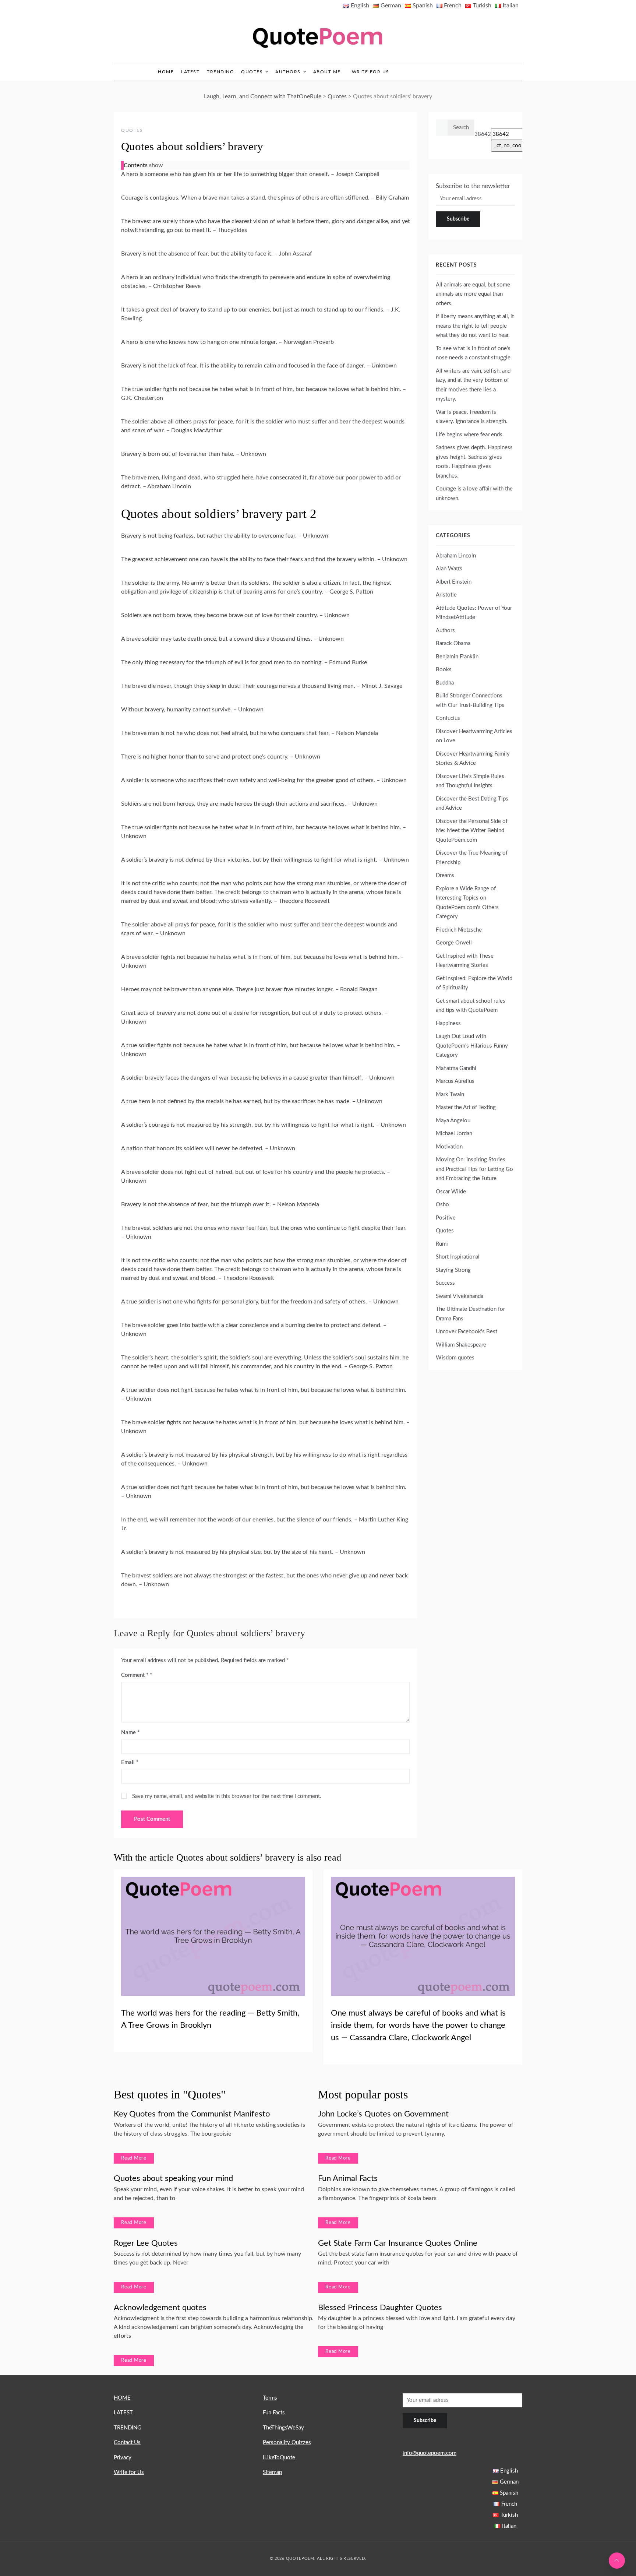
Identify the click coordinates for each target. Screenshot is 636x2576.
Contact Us (127, 2443)
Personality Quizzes (287, 2443)
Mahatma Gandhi (456, 1068)
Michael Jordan (454, 1134)
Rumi (442, 1244)
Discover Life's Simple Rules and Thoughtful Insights (470, 781)
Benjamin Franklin (457, 657)
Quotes (252, 72)
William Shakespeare (461, 1345)
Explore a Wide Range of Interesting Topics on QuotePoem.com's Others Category (467, 903)
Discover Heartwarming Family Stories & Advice (473, 759)
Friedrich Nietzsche (459, 930)
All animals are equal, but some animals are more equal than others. (473, 294)
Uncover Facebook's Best (467, 1332)
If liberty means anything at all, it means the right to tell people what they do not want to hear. (475, 326)
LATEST (190, 72)
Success (445, 1283)
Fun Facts (274, 2413)
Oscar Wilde (451, 1192)
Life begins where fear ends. (470, 435)
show (156, 165)
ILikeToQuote (279, 2458)
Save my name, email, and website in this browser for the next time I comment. (227, 1796)
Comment (135, 1675)
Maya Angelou (453, 1121)
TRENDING (220, 72)
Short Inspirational (458, 1257)
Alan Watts (449, 569)
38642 (483, 134)
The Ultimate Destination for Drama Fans (470, 1314)
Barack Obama (453, 643)
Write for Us (371, 72)
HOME (122, 2398)
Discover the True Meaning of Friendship (472, 858)
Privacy (123, 2458)
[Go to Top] (617, 2561)
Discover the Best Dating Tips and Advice (472, 804)
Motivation (449, 1147)
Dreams (445, 875)
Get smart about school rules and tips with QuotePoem (471, 1006)
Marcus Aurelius (455, 1081)
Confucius (448, 718)
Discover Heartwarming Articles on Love (474, 736)
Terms (270, 2398)
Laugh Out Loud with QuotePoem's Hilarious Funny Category (472, 1046)
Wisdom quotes (455, 1358)
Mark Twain (450, 1095)
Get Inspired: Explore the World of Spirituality (474, 983)
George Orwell (454, 943)
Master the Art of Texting (466, 1107)
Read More (134, 2158)
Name (130, 1733)
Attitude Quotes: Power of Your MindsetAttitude (474, 613)
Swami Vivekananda (460, 1296)
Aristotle (446, 595)
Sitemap (272, 2472)
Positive (446, 1218)
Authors (288, 72)
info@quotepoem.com (430, 2453)
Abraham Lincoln (456, 556)
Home (166, 72)
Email (130, 1762)
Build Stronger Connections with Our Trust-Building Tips (470, 701)
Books (444, 670)
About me (327, 72)
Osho (442, 1205)
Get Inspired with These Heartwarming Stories (465, 961)
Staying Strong (453, 1270)
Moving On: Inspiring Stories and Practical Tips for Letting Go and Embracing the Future (474, 1169)
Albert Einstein (454, 582)
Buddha (445, 683)
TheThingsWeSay (283, 2428)
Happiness (448, 1023)
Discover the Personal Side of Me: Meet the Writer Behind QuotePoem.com (472, 831)
